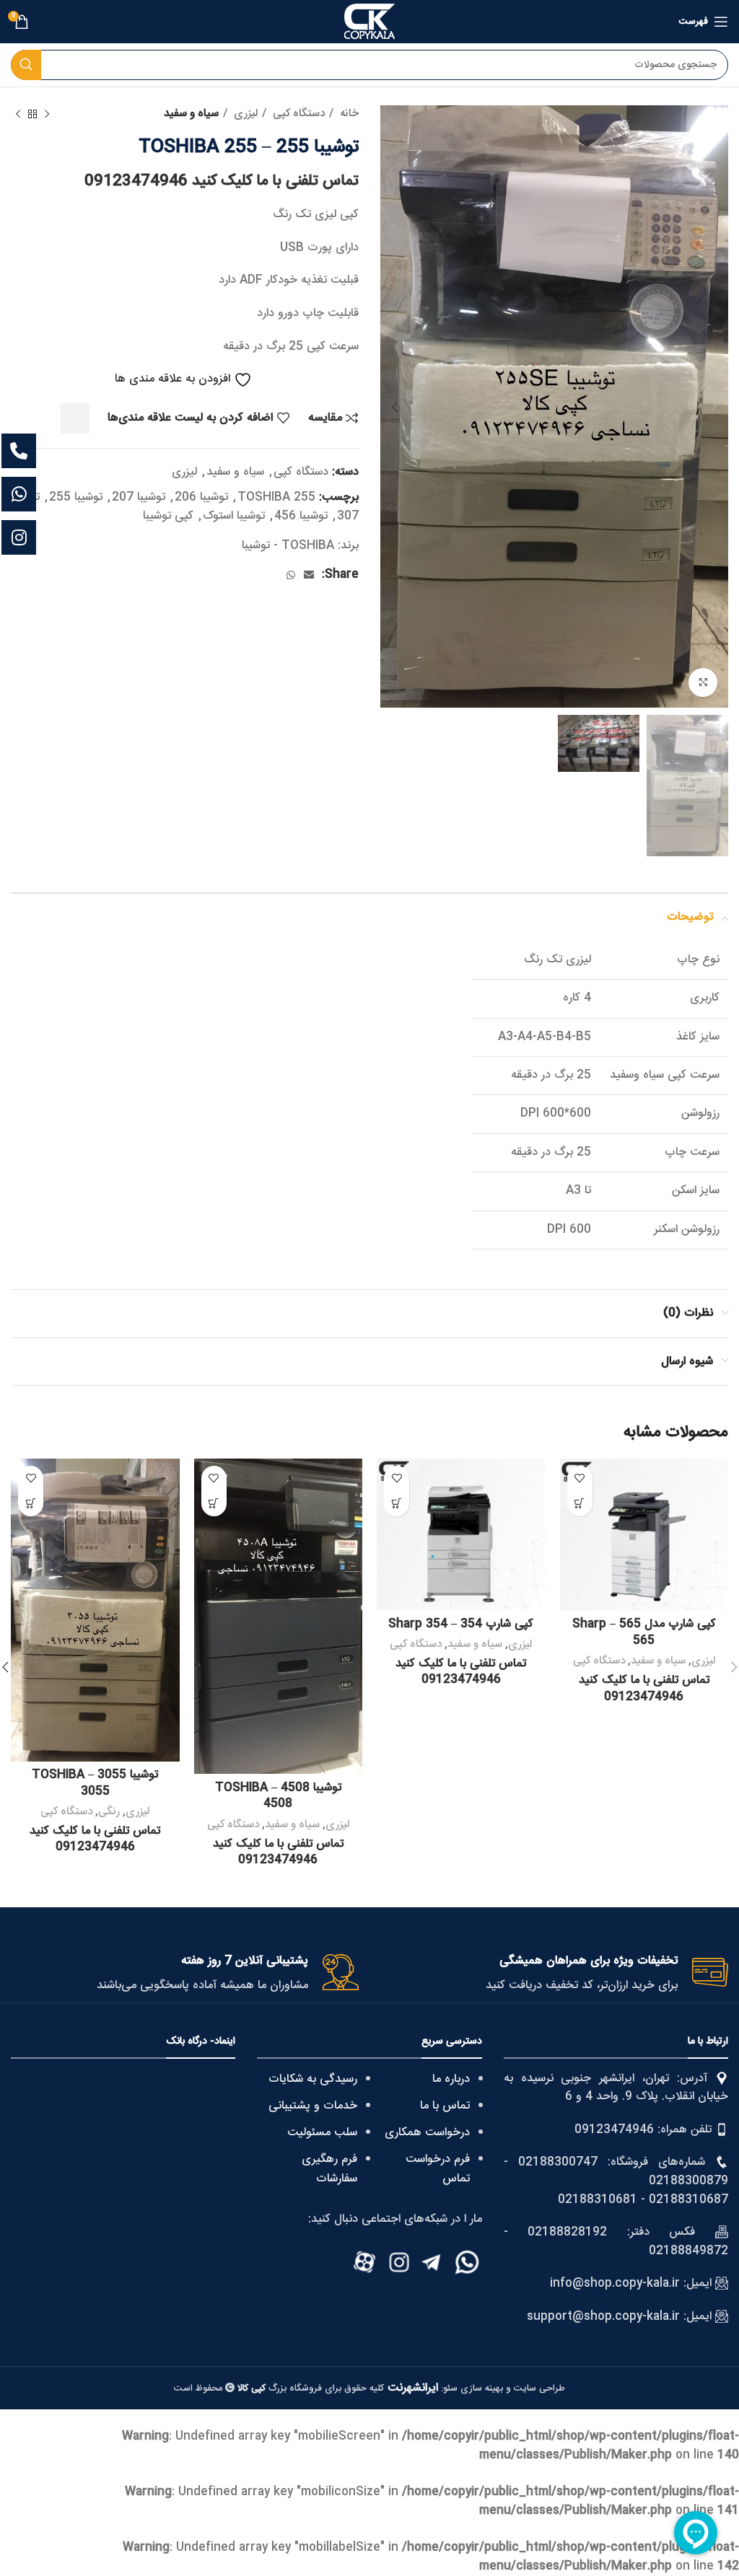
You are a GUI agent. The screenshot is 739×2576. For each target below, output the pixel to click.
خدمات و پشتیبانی (313, 2106)
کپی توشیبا (168, 516)
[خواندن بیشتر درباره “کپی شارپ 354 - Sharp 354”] (397, 1504)
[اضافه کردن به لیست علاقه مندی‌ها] (580, 1478)
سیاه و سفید (191, 114)
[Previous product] (47, 114)
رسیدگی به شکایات (313, 2079)
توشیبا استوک (234, 516)
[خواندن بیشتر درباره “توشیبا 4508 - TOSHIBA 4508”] (214, 1504)
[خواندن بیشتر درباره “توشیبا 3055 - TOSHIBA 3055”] (31, 1504)
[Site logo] (369, 22)
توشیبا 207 (139, 497)
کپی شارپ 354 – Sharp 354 (461, 1624)
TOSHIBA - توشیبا (288, 546)
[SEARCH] (26, 65)
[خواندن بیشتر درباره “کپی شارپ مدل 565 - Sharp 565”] (580, 1504)
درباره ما (451, 2079)
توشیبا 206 (201, 497)
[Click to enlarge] (703, 682)
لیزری (244, 114)
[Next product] (18, 114)
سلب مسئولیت (322, 2133)
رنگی (109, 1812)
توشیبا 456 (301, 516)
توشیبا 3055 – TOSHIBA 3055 (95, 1783)
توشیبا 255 (76, 497)
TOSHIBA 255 (276, 497)
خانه (348, 114)
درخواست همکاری (427, 2133)
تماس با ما (445, 2106)
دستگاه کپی (297, 114)
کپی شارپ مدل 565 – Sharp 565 (644, 1632)
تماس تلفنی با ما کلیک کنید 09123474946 (222, 181)
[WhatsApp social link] (291, 575)
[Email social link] (309, 575)
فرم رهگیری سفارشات (329, 2169)
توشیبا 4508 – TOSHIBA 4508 (278, 1796)
